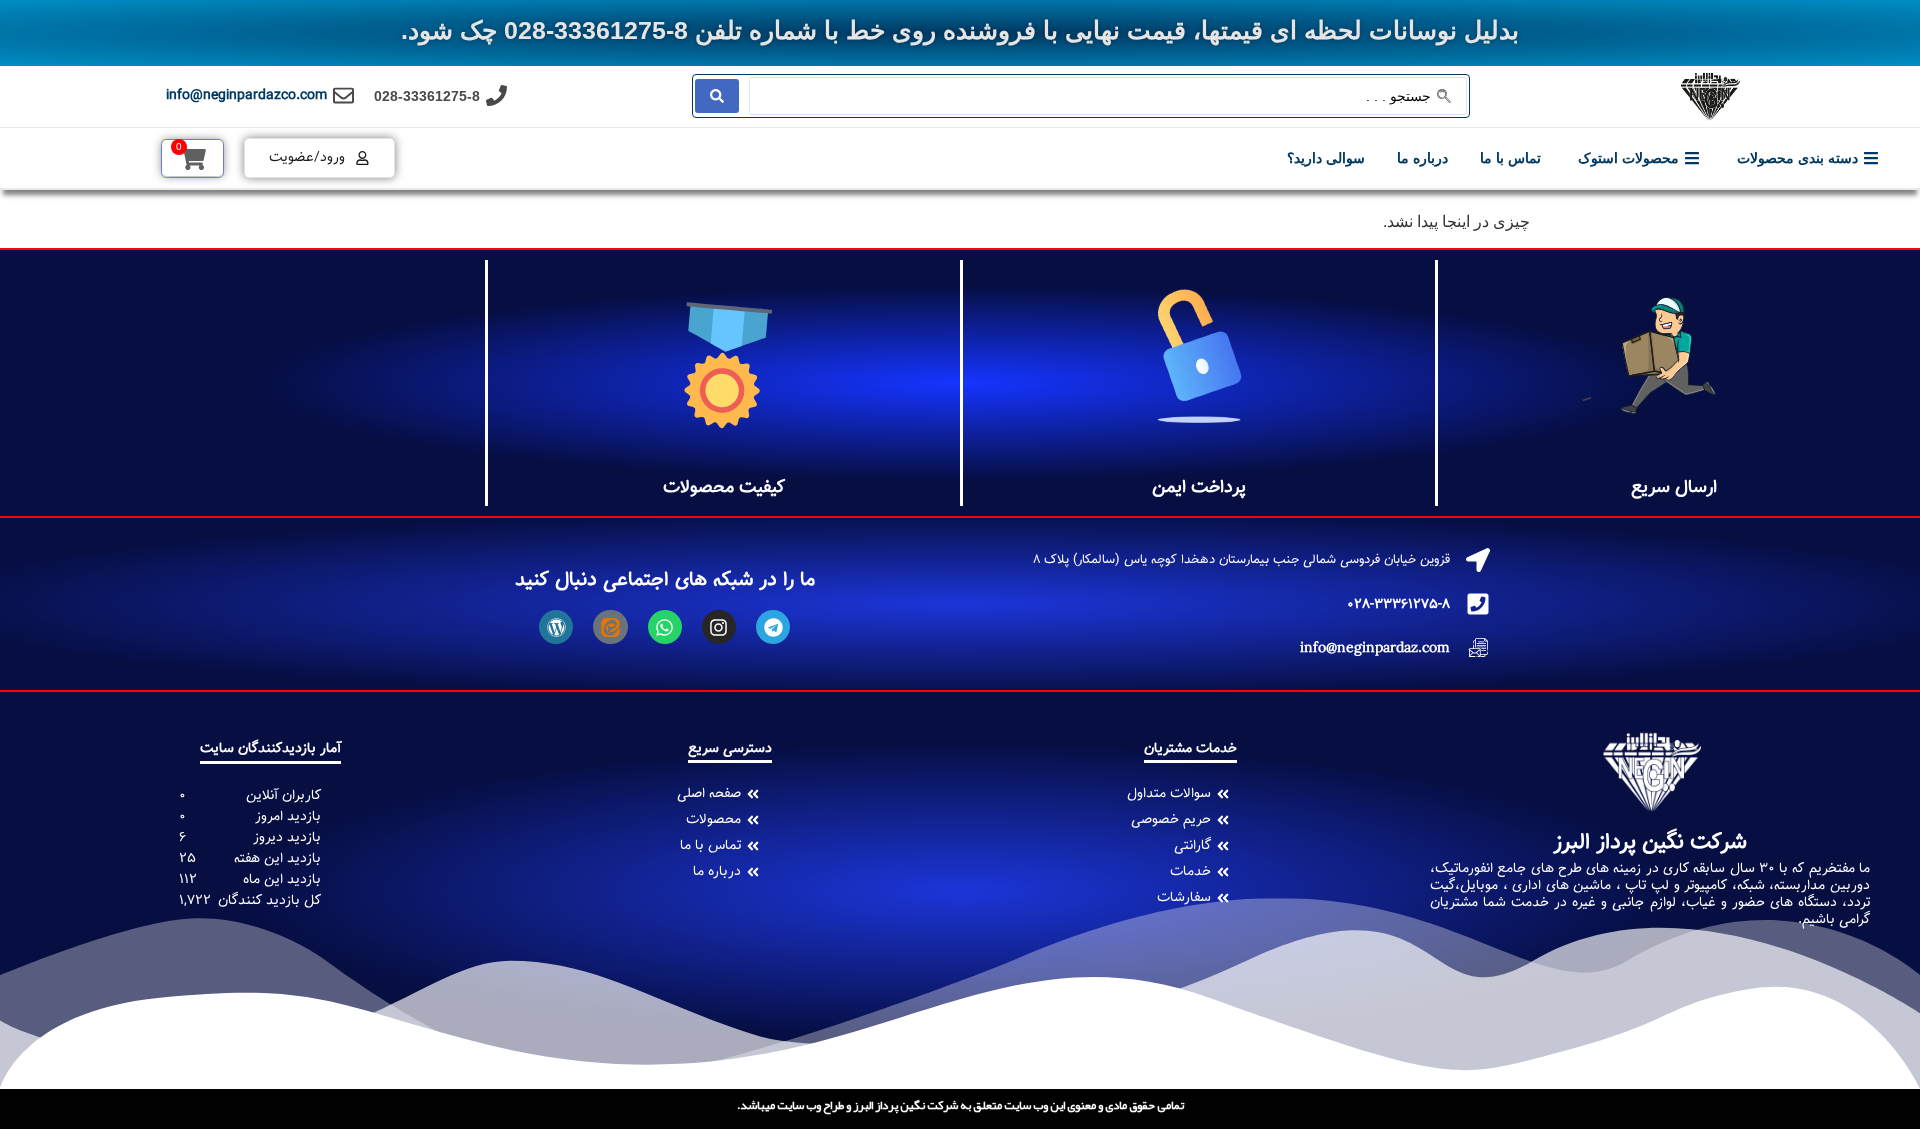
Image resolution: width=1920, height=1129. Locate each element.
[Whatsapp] (665, 627)
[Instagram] (719, 627)
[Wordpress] (556, 627)
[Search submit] (717, 96)
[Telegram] (773, 627)
